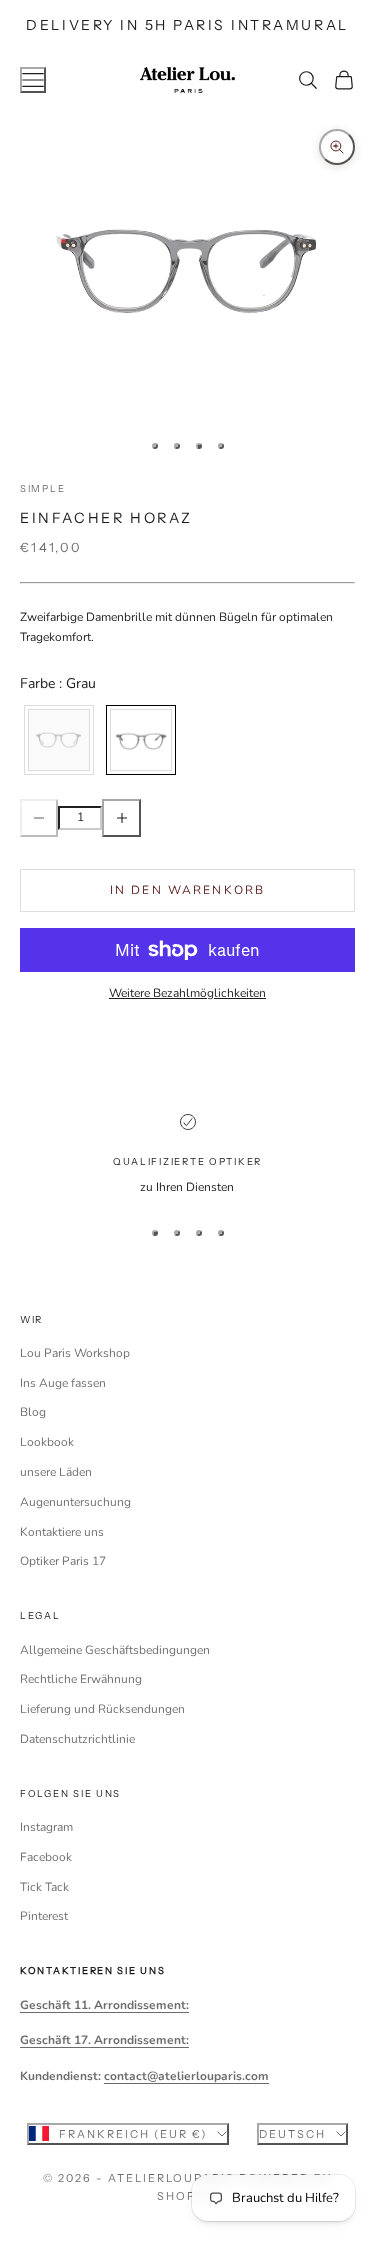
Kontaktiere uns (62, 1532)
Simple (42, 488)
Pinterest (44, 1916)
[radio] (57, 740)
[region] (187, 1156)
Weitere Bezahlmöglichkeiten (187, 993)
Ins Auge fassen (63, 1383)
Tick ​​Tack (44, 1887)
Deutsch (292, 2134)
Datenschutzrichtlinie (77, 1739)
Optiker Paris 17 (63, 1561)
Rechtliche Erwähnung (81, 1679)
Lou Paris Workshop (75, 1353)
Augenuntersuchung (75, 1502)
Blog (33, 1412)
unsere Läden (56, 1472)
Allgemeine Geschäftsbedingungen (115, 1650)
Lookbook (47, 1442)
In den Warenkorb (188, 890)
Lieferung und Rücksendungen (102, 1709)
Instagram (46, 1827)
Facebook (46, 1857)
